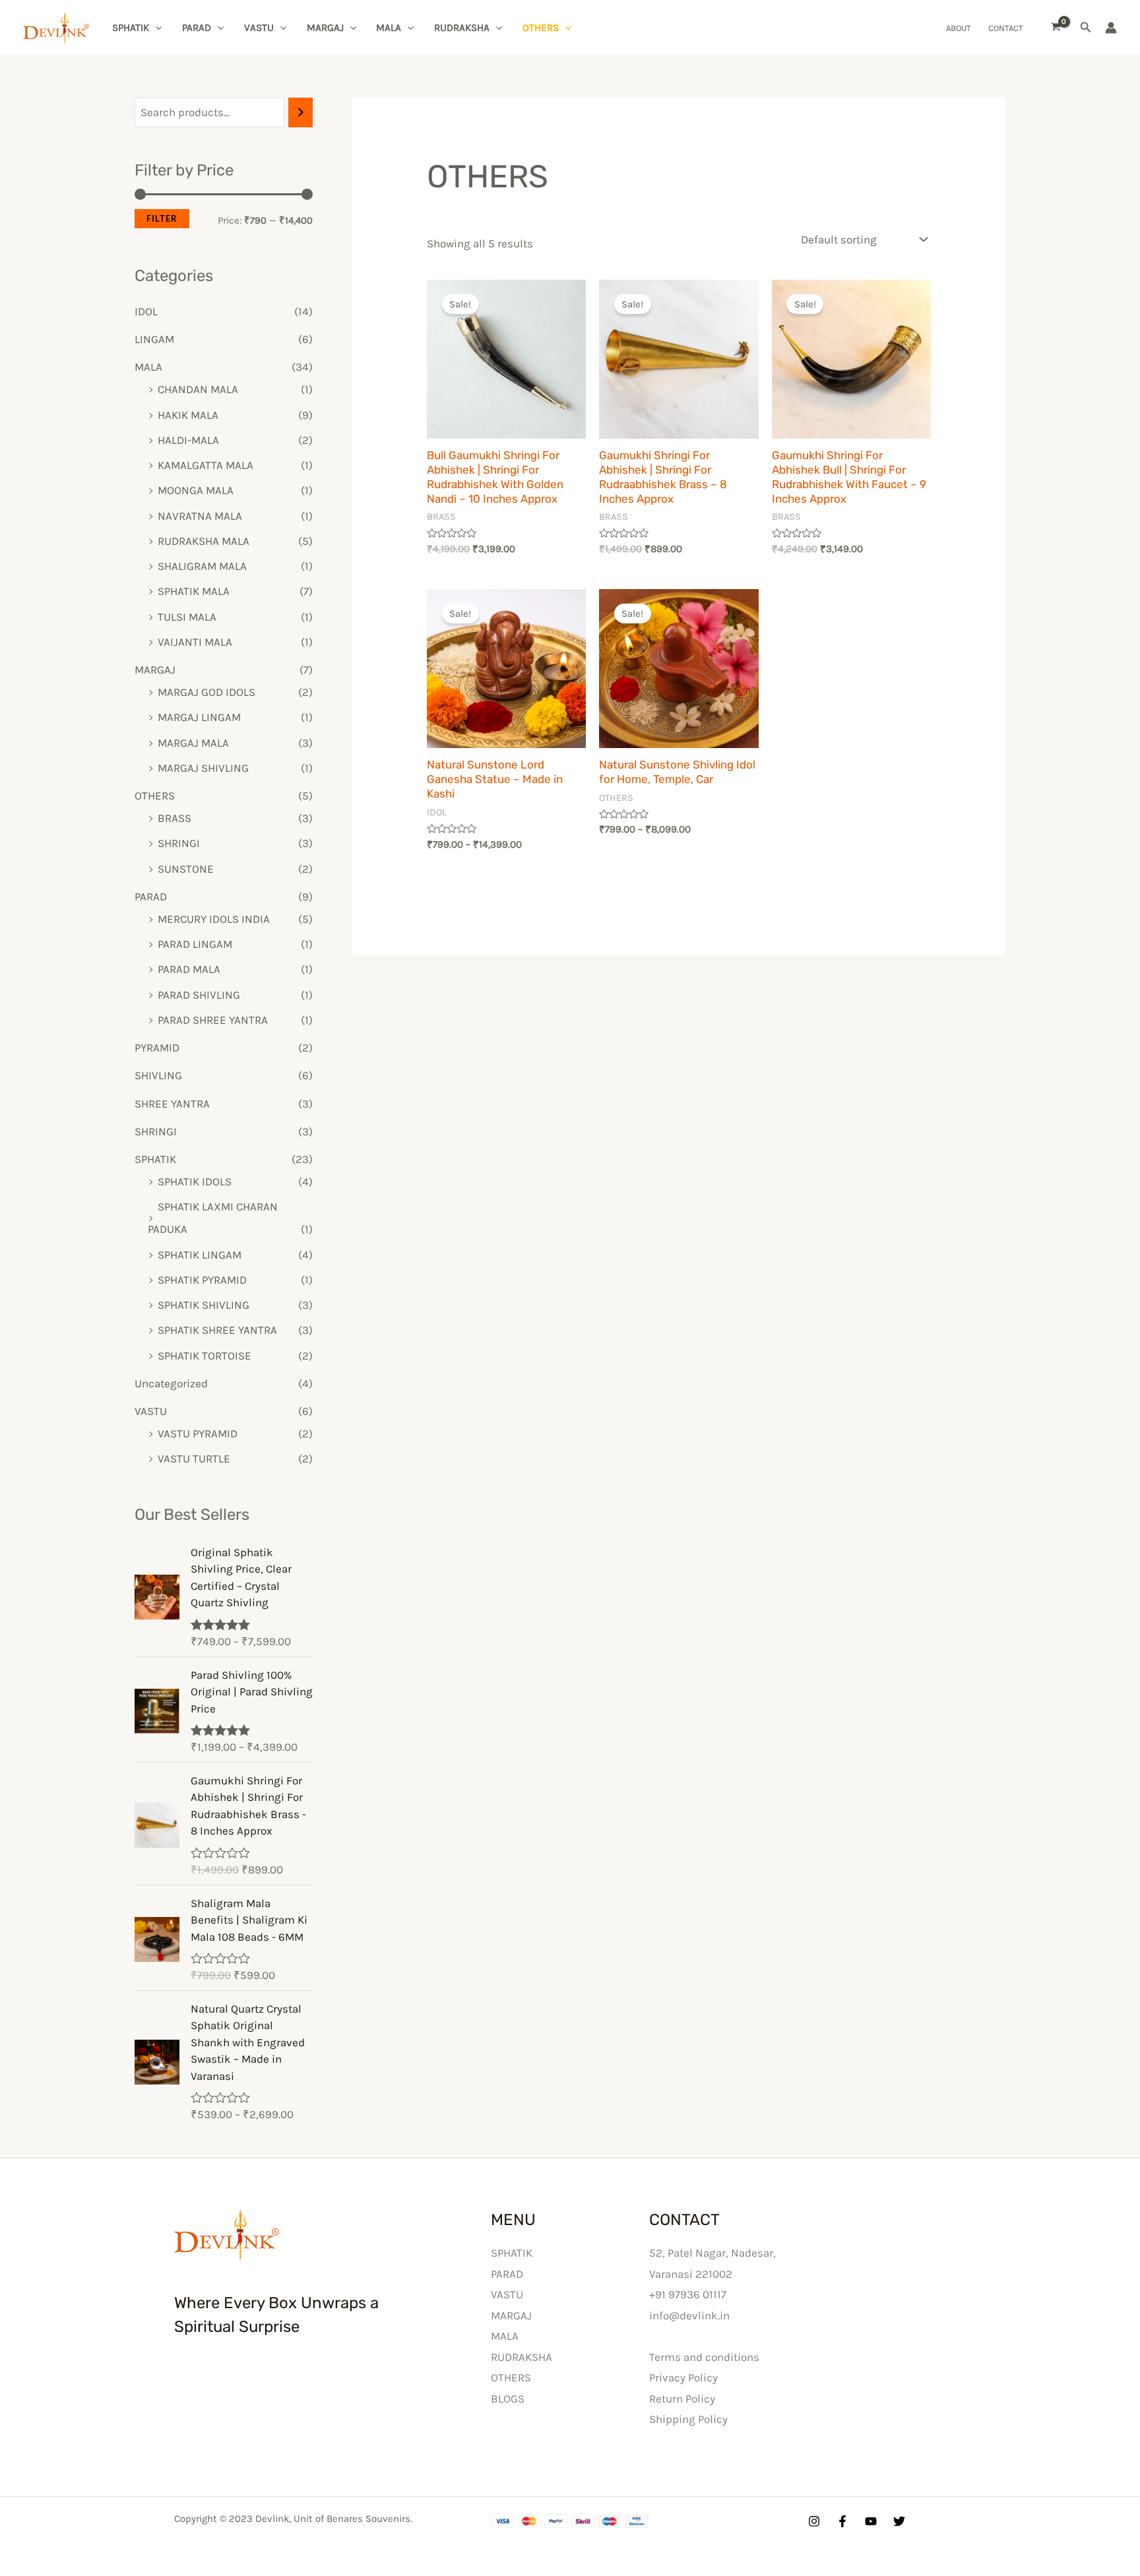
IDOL (146, 311)
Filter (162, 218)
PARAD (197, 28)
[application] (155, 28)
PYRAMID (157, 1048)
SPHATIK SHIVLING (204, 1305)
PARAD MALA (189, 969)
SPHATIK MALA (194, 591)
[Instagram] (814, 2521)
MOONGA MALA (196, 490)
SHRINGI (179, 843)
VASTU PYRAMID (198, 1433)
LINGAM (154, 339)
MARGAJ (325, 28)
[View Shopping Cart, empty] (1056, 28)
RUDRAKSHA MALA (204, 541)
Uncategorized (171, 1383)
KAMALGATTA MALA (206, 465)
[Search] (301, 112)
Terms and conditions (704, 2357)
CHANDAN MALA (198, 389)
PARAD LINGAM (195, 944)
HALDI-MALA (188, 440)
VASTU (259, 28)
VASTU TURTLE (194, 1459)
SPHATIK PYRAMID (202, 1280)
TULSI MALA (187, 617)
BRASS (174, 818)
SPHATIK (131, 28)
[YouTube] (871, 2521)
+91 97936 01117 (688, 2294)
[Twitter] (899, 2521)
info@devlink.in (689, 2315)
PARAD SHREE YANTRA (213, 1020)
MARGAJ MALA (193, 743)
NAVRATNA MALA (200, 516)
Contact (1006, 28)
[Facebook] (842, 2521)
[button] (1086, 28)
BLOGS (508, 2399)
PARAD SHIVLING (199, 995)
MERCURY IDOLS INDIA (214, 919)
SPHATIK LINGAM (200, 1255)
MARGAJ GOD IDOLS (206, 692)
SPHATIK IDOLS (195, 1181)
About (959, 28)
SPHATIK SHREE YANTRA (217, 1330)
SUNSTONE (186, 869)
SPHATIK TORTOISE (205, 1356)
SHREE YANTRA (172, 1104)
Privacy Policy (683, 2377)
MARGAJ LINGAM (199, 717)
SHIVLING (158, 1075)
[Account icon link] (1111, 28)
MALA (389, 28)
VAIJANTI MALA (195, 642)
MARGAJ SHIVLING (203, 768)
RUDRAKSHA (462, 28)
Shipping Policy (688, 2419)
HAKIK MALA (188, 415)
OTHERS (541, 28)
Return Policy (682, 2399)
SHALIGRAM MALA (202, 566)
